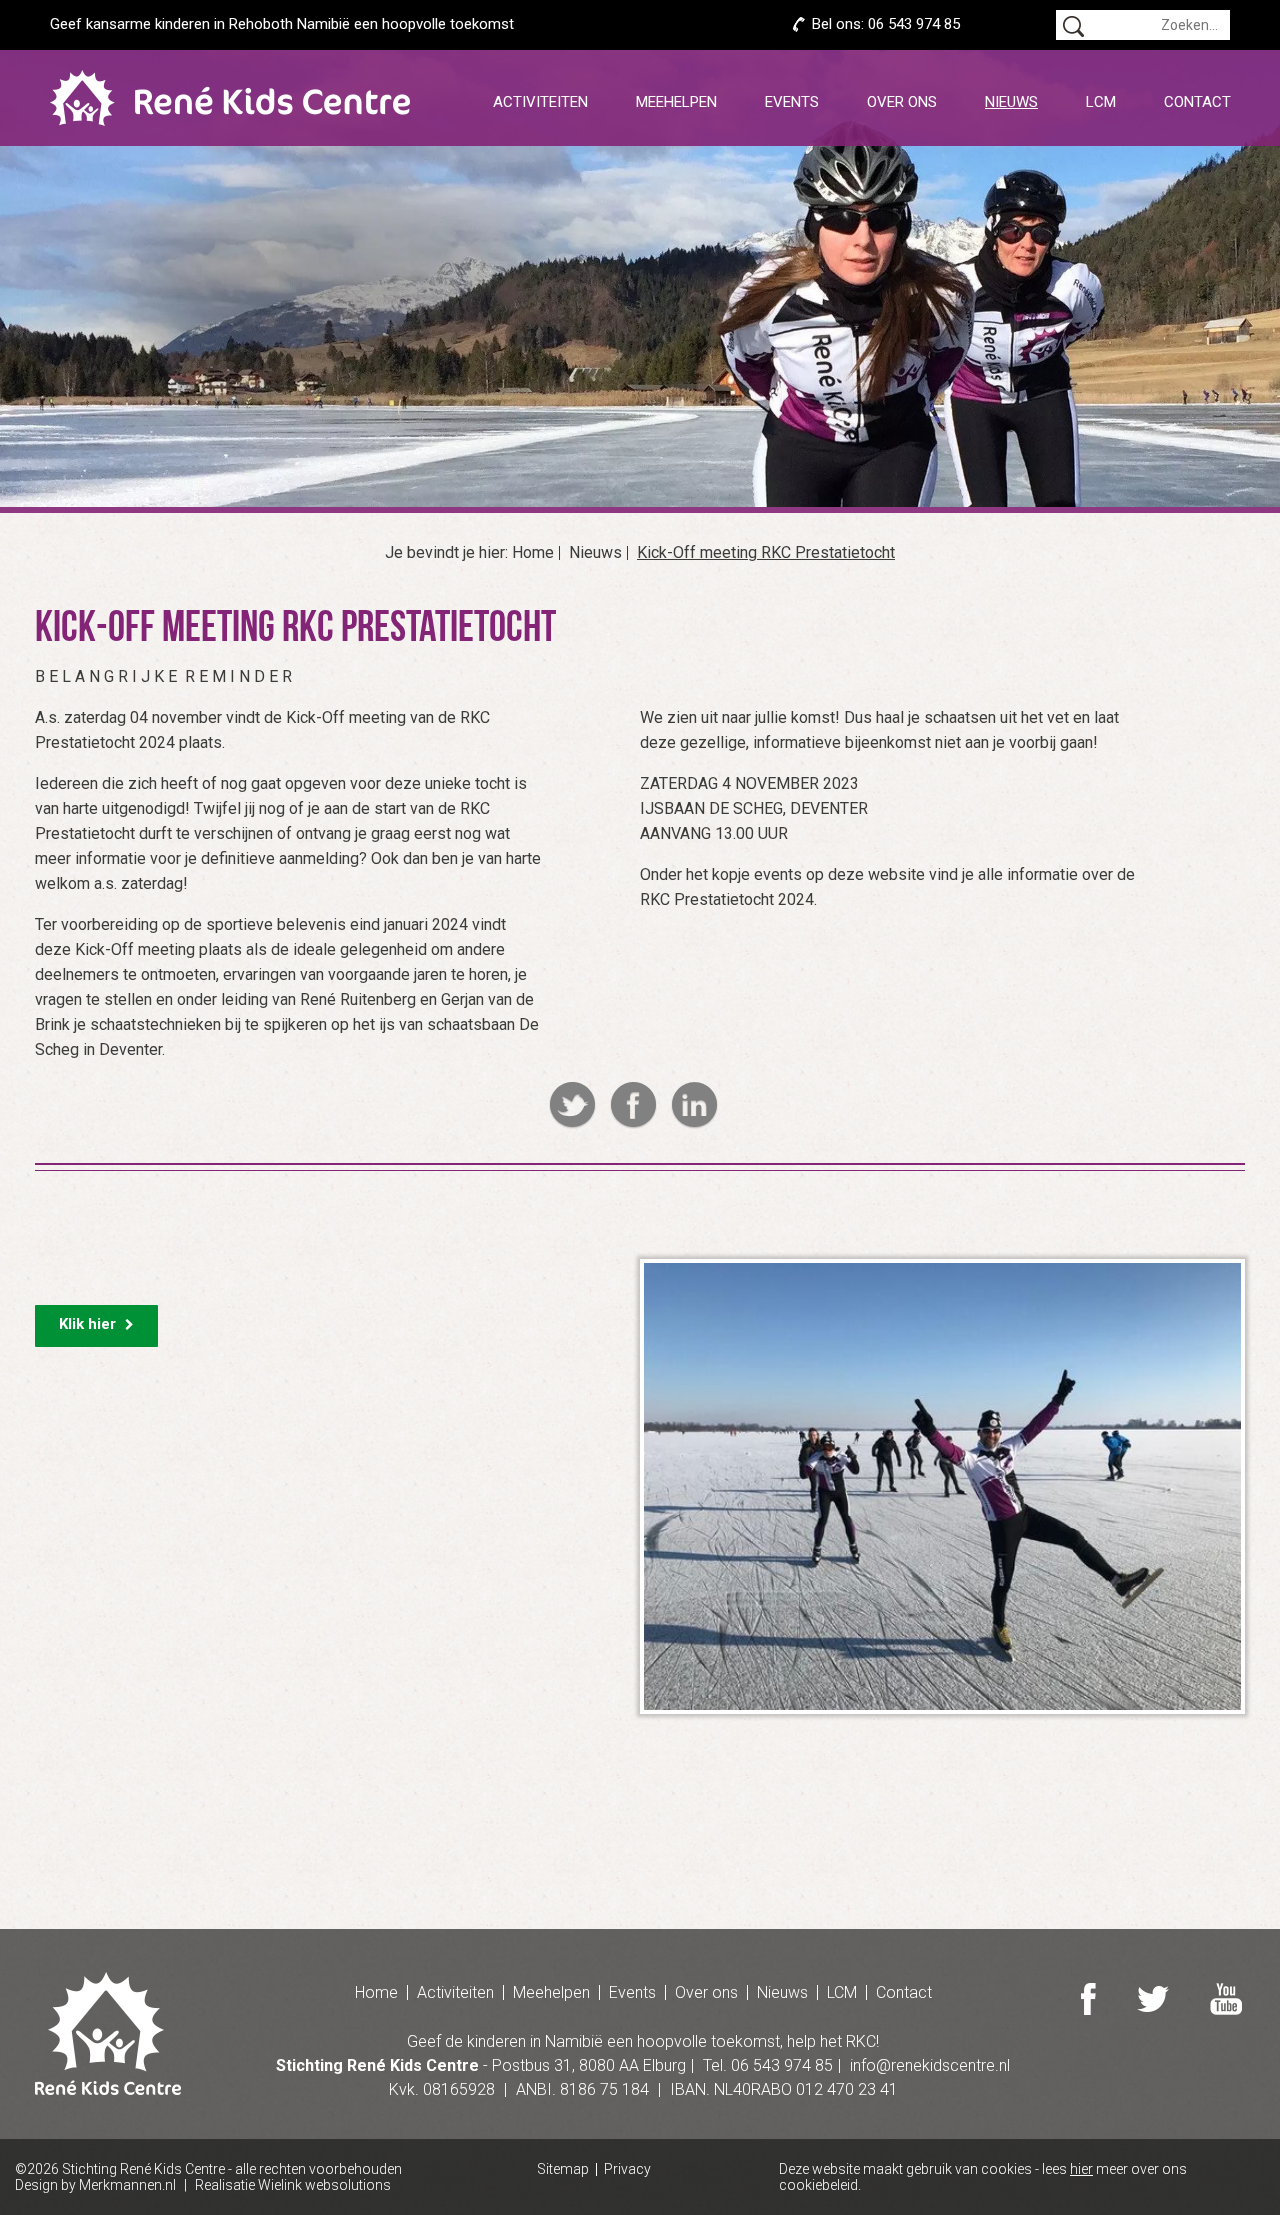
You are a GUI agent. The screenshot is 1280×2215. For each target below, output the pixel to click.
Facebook (633, 1105)
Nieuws (1011, 102)
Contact (1197, 102)
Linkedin (694, 1105)
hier (1081, 2169)
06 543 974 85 (914, 24)
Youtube (1226, 1999)
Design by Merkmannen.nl (95, 2185)
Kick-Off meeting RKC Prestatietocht (766, 553)
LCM (1101, 102)
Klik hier (89, 1324)
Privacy (627, 2169)
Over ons (902, 102)
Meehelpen (676, 102)
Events (792, 102)
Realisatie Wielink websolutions (293, 2185)
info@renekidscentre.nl (930, 2065)
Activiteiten (540, 102)
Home (533, 553)
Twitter (572, 1105)
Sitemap (563, 2169)
